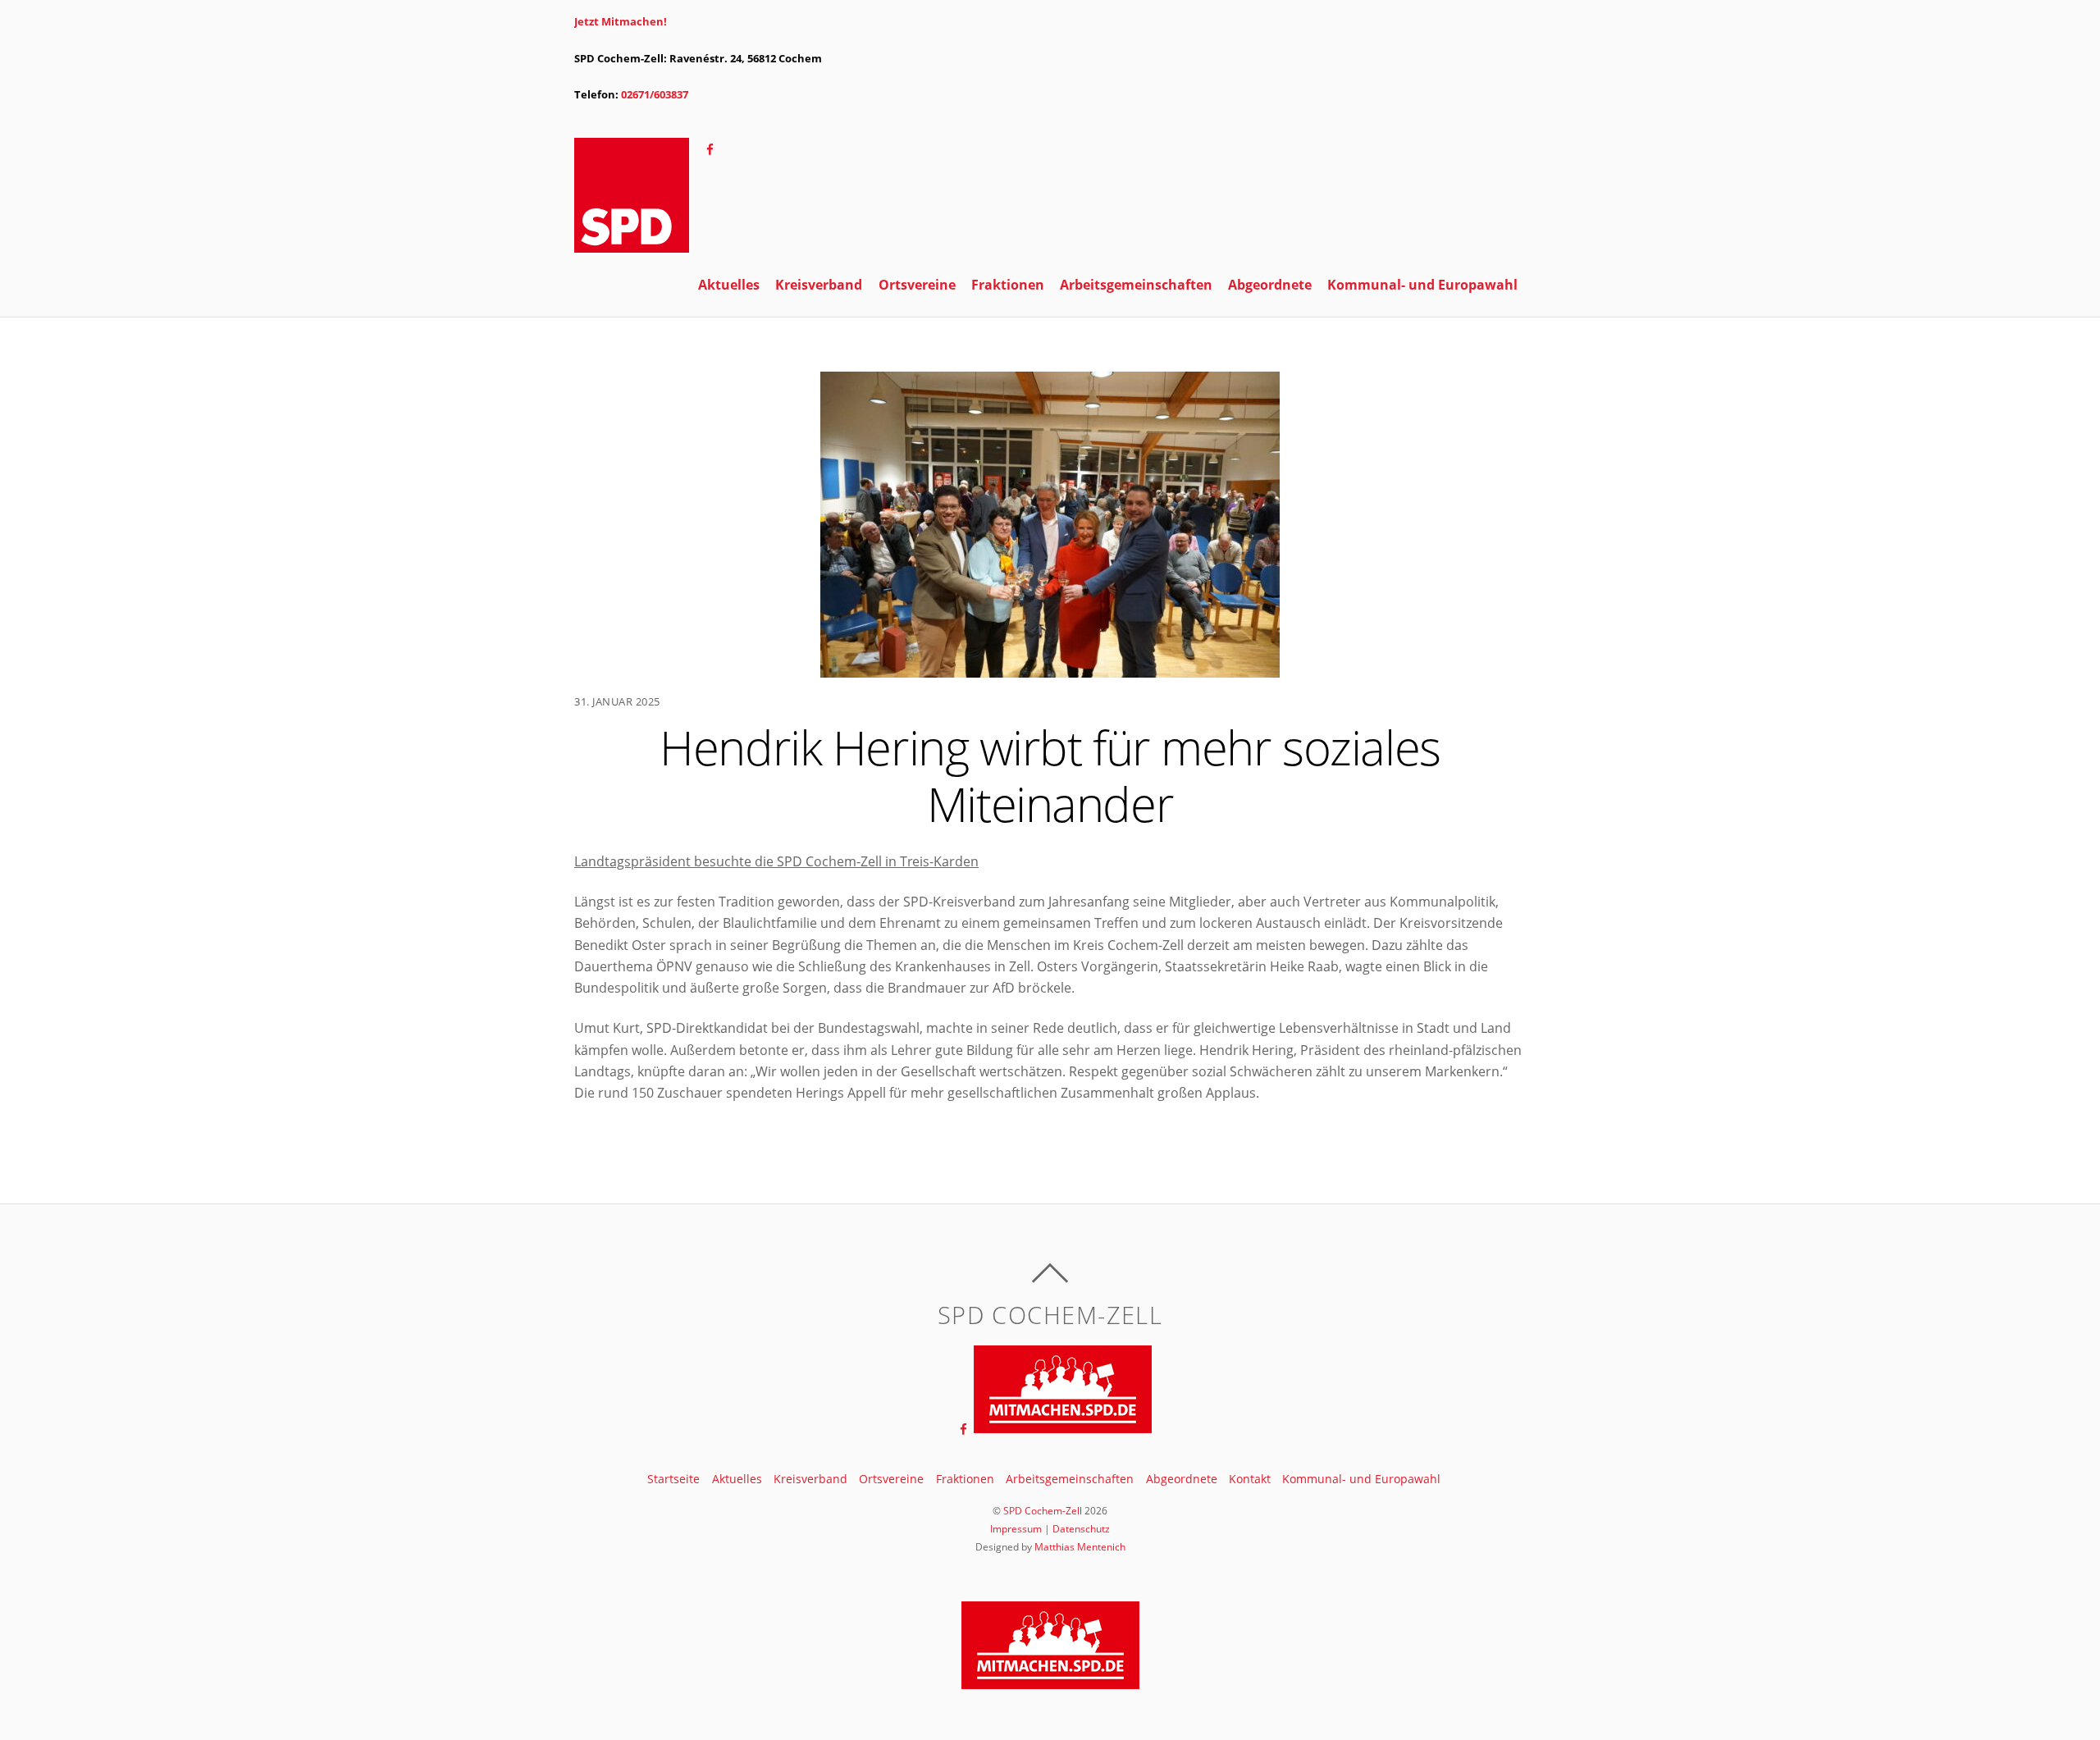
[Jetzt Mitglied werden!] (1063, 1429)
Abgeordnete (1270, 285)
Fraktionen (1008, 285)
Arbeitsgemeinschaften (1136, 285)
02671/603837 (655, 94)
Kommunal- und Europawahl (1422, 285)
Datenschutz (1081, 1529)
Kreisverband (819, 285)
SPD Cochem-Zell (1043, 1511)
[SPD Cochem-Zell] (632, 245)
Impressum (1016, 1529)
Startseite (673, 1479)
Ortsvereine (917, 285)
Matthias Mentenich (1080, 1547)
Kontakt (1250, 1479)
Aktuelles (729, 285)
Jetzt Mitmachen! (621, 21)
